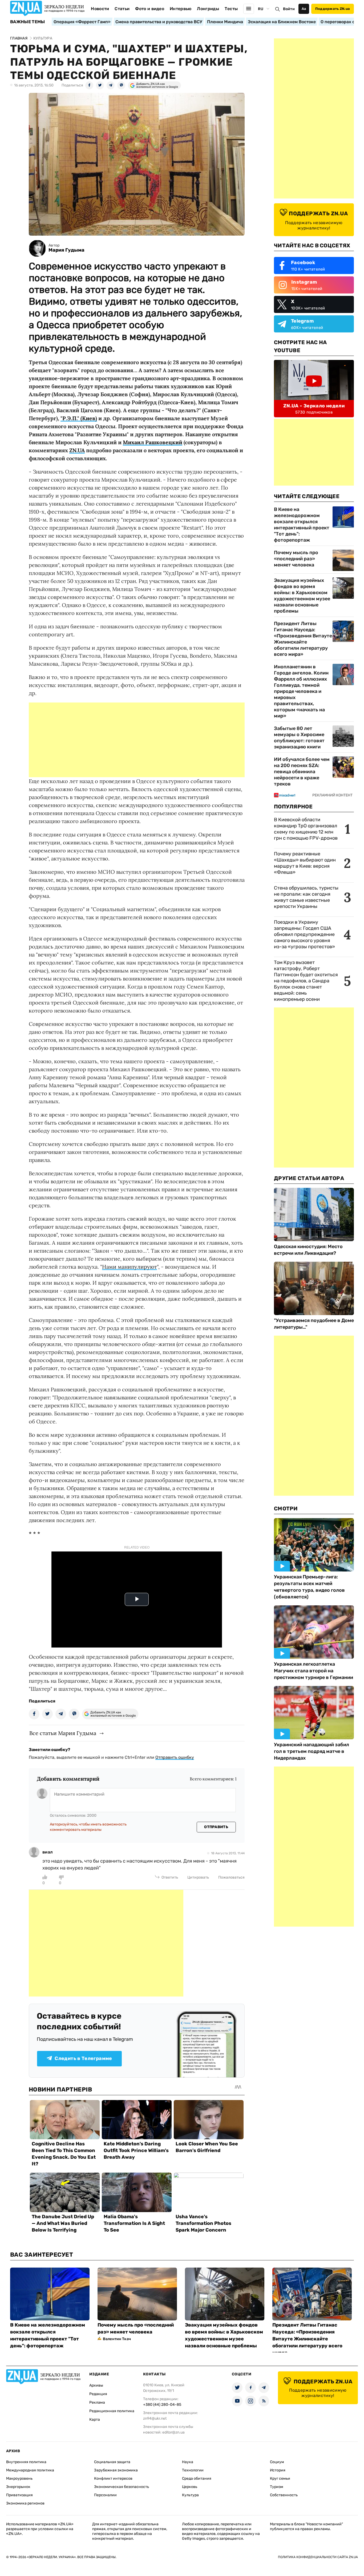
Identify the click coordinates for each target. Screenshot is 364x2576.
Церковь (190, 2487)
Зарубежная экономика (116, 2470)
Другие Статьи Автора (309, 1178)
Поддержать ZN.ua (333, 9)
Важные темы (28, 22)
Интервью (181, 9)
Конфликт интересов (113, 2478)
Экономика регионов (25, 2503)
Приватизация (19, 2495)
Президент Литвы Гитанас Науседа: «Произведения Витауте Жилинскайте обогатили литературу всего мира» (303, 639)
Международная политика (30, 2470)
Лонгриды (208, 9)
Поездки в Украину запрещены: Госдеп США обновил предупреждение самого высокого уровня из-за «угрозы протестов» (304, 934)
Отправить (216, 1827)
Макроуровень (19, 2478)
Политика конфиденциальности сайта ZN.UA (318, 2557)
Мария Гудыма (66, 250)
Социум (277, 2462)
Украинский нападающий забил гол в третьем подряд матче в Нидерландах (312, 1751)
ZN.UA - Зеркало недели (314, 406)
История (278, 2470)
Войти (289, 9)
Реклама (97, 2402)
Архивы (96, 2385)
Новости (100, 9)
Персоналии (105, 2495)
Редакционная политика (112, 2411)
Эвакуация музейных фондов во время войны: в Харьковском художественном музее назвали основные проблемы (302, 596)
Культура (190, 2495)
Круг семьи (280, 2478)
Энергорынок (18, 2487)
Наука (188, 2462)
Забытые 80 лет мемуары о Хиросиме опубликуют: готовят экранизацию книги (299, 738)
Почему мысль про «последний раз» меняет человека (296, 559)
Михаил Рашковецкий (153, 442)
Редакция (98, 2394)
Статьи (122, 9)
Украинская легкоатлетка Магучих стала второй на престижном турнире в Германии (314, 1671)
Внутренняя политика (26, 2462)
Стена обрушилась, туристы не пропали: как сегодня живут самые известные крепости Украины (306, 897)
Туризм (277, 2487)
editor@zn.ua (173, 2432)
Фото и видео (150, 9)
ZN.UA (77, 450)
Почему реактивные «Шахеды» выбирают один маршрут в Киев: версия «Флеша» (305, 863)
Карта (95, 2420)
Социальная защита (112, 2462)
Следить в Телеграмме (83, 2058)
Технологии (193, 2470)
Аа (304, 9)
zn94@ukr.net (155, 2418)
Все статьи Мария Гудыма (63, 1733)
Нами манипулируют (130, 1267)
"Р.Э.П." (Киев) (79, 418)
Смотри (286, 1509)
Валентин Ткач (117, 2339)
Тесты (231, 9)
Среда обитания (197, 2478)
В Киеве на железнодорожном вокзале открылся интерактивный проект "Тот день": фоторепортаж (302, 525)
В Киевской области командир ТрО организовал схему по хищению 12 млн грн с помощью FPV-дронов (306, 829)
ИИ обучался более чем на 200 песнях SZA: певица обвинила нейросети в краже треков (302, 772)
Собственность (284, 2495)
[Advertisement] (137, 740)
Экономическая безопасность (122, 2487)
